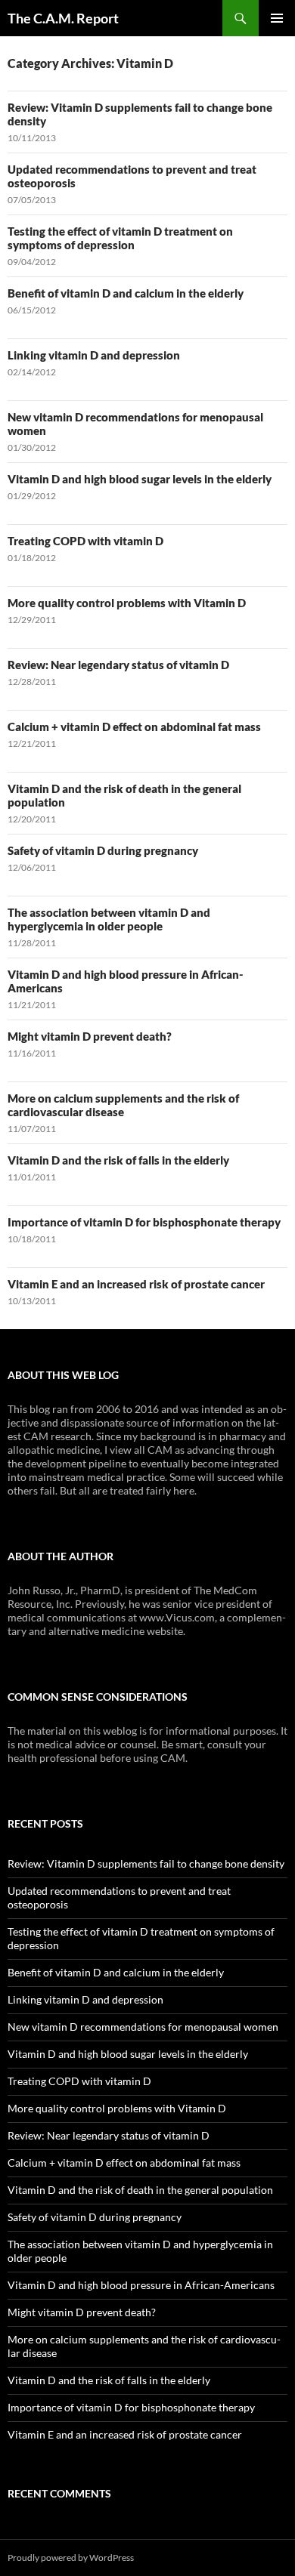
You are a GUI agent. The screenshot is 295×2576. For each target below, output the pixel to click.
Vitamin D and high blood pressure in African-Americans (141, 2285)
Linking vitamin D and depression (94, 355)
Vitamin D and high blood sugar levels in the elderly (140, 479)
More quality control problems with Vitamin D (127, 603)
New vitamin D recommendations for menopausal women (143, 2027)
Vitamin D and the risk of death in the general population (140, 2190)
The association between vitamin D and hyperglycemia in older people (109, 919)
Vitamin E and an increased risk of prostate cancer (136, 1284)
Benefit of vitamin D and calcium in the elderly (126, 293)
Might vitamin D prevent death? (90, 1036)
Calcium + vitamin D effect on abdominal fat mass (134, 727)
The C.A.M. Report (63, 18)
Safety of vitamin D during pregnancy (103, 850)
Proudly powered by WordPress (71, 2557)
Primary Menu (277, 18)
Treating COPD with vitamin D (85, 541)
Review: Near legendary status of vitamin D (118, 665)
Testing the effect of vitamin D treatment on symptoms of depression (120, 238)
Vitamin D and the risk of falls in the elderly (118, 1160)
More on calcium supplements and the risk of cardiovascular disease (123, 1105)
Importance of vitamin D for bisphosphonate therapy (144, 1222)
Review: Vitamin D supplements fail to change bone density (146, 1863)
